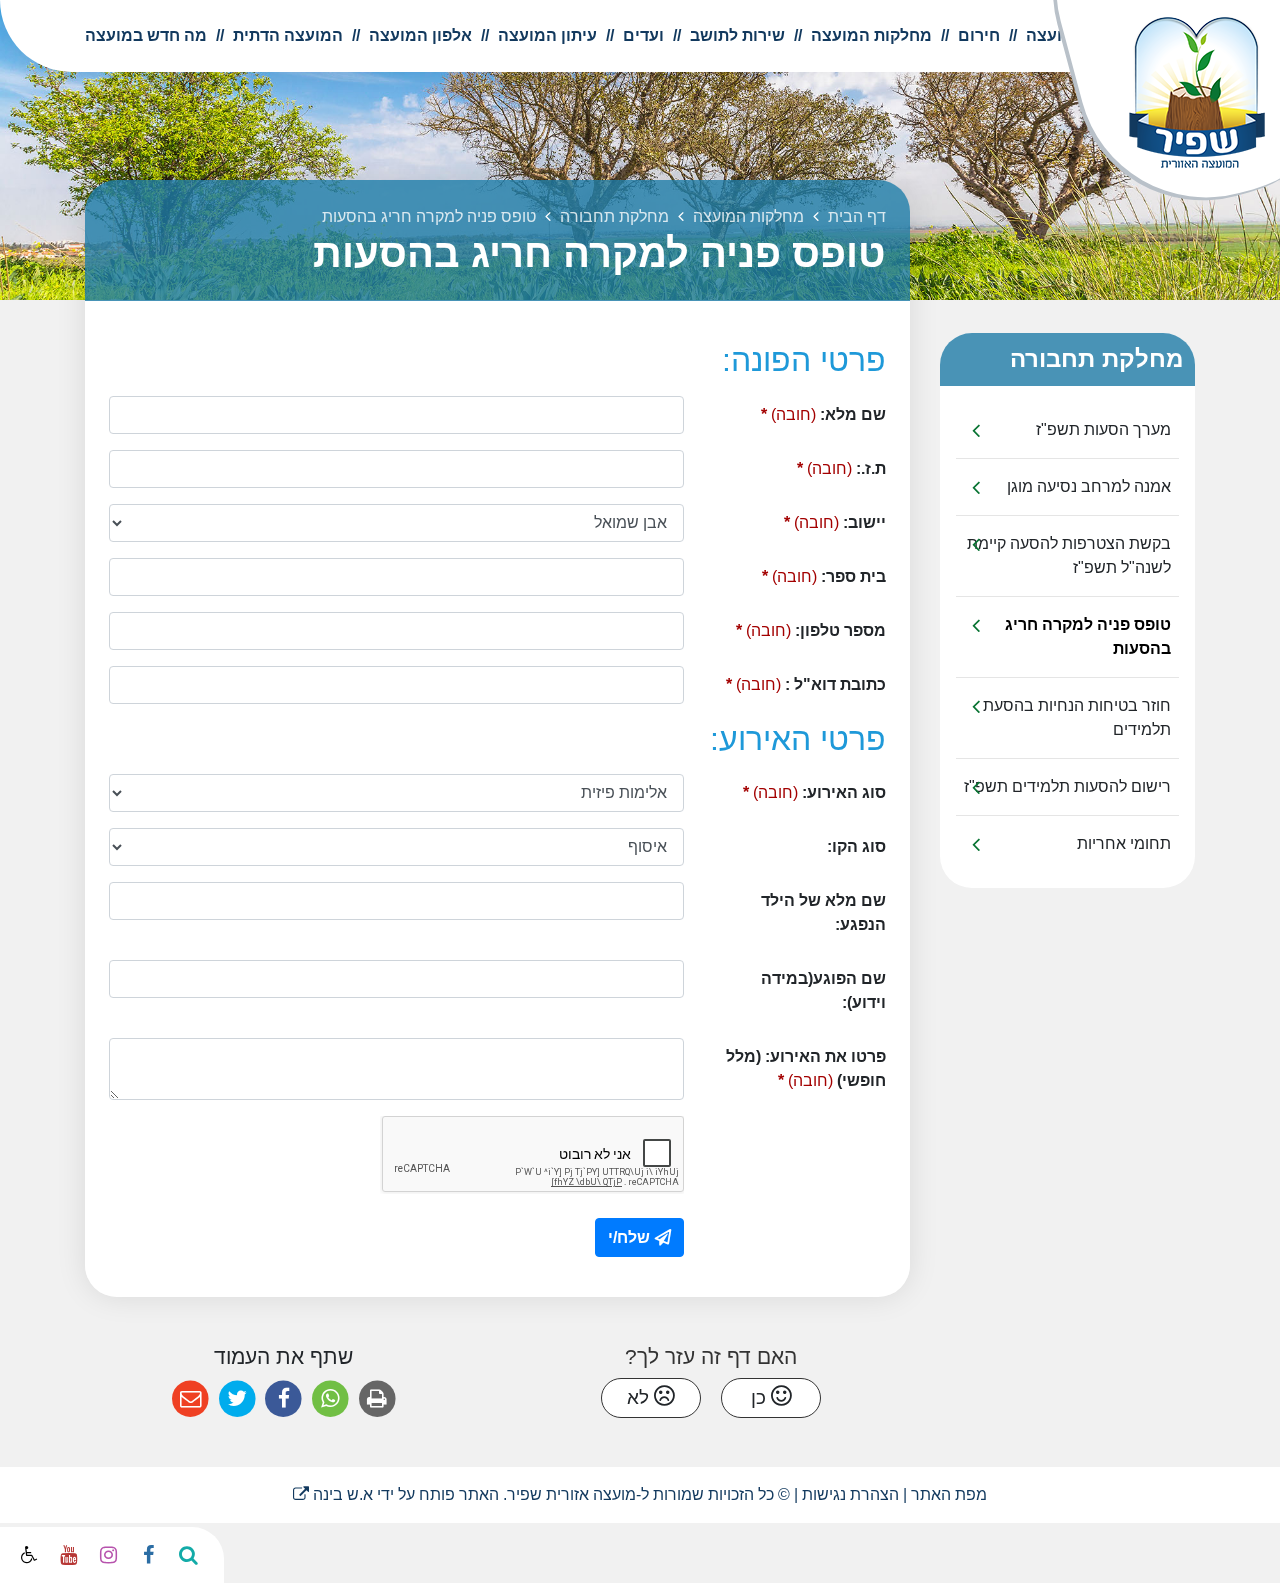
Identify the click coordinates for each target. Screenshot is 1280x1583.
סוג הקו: (856, 846)
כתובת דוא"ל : (792, 679)
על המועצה (1065, 35)
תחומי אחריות (1124, 843)
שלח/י (629, 1237)
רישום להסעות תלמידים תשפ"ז (1067, 786)
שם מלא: (792, 409)
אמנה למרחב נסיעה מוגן (1089, 486)
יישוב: (801, 517)
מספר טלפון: (792, 625)
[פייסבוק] (148, 1555)
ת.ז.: (808, 463)
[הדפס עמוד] (377, 1399)
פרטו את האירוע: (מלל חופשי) (798, 1063)
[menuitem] (1056, 36)
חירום (977, 35)
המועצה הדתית (286, 35)
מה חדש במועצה (146, 35)
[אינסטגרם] (108, 1555)
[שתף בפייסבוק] (283, 1399)
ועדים (641, 35)
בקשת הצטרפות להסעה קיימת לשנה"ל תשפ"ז (1069, 555)
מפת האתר (949, 1494)
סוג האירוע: (792, 787)
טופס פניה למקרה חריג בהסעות (1088, 636)
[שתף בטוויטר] (237, 1399)
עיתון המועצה (545, 35)
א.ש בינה (333, 1494)
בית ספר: (792, 571)
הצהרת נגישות (850, 1494)
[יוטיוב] (68, 1555)
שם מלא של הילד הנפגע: (823, 912)
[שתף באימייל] (190, 1399)
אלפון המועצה (418, 35)
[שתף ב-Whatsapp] (330, 1399)
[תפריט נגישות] (27, 1556)
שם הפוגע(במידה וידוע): (823, 990)
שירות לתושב (735, 35)
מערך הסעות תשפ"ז (1103, 429)
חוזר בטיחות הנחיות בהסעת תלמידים (1077, 717)
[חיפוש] (188, 1555)
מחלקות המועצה (869, 35)
